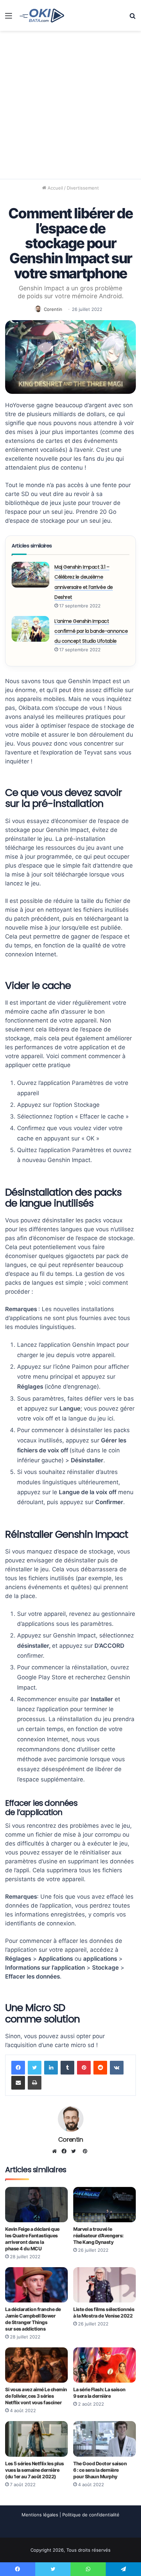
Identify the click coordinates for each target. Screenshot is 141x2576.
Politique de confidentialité (91, 2515)
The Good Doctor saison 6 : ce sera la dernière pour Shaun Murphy (100, 2470)
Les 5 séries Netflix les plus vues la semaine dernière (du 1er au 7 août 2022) (35, 2470)
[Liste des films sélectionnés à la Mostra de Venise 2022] (105, 2285)
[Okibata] (42, 15)
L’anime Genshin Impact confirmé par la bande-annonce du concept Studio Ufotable (91, 631)
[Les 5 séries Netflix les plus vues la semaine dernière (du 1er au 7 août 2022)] (36, 2439)
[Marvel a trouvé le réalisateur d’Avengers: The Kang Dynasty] (105, 2205)
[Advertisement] (70, 105)
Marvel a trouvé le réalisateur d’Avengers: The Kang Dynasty (98, 2235)
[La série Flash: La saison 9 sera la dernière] (105, 2365)
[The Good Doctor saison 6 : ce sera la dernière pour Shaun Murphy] (105, 2439)
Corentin (53, 309)
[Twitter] (35, 2068)
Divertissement (83, 188)
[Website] (56, 2151)
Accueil (55, 188)
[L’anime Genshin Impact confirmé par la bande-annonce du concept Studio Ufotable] (30, 629)
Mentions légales (40, 2515)
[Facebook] (18, 2068)
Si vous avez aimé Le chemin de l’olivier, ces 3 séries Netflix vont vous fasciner (36, 2396)
